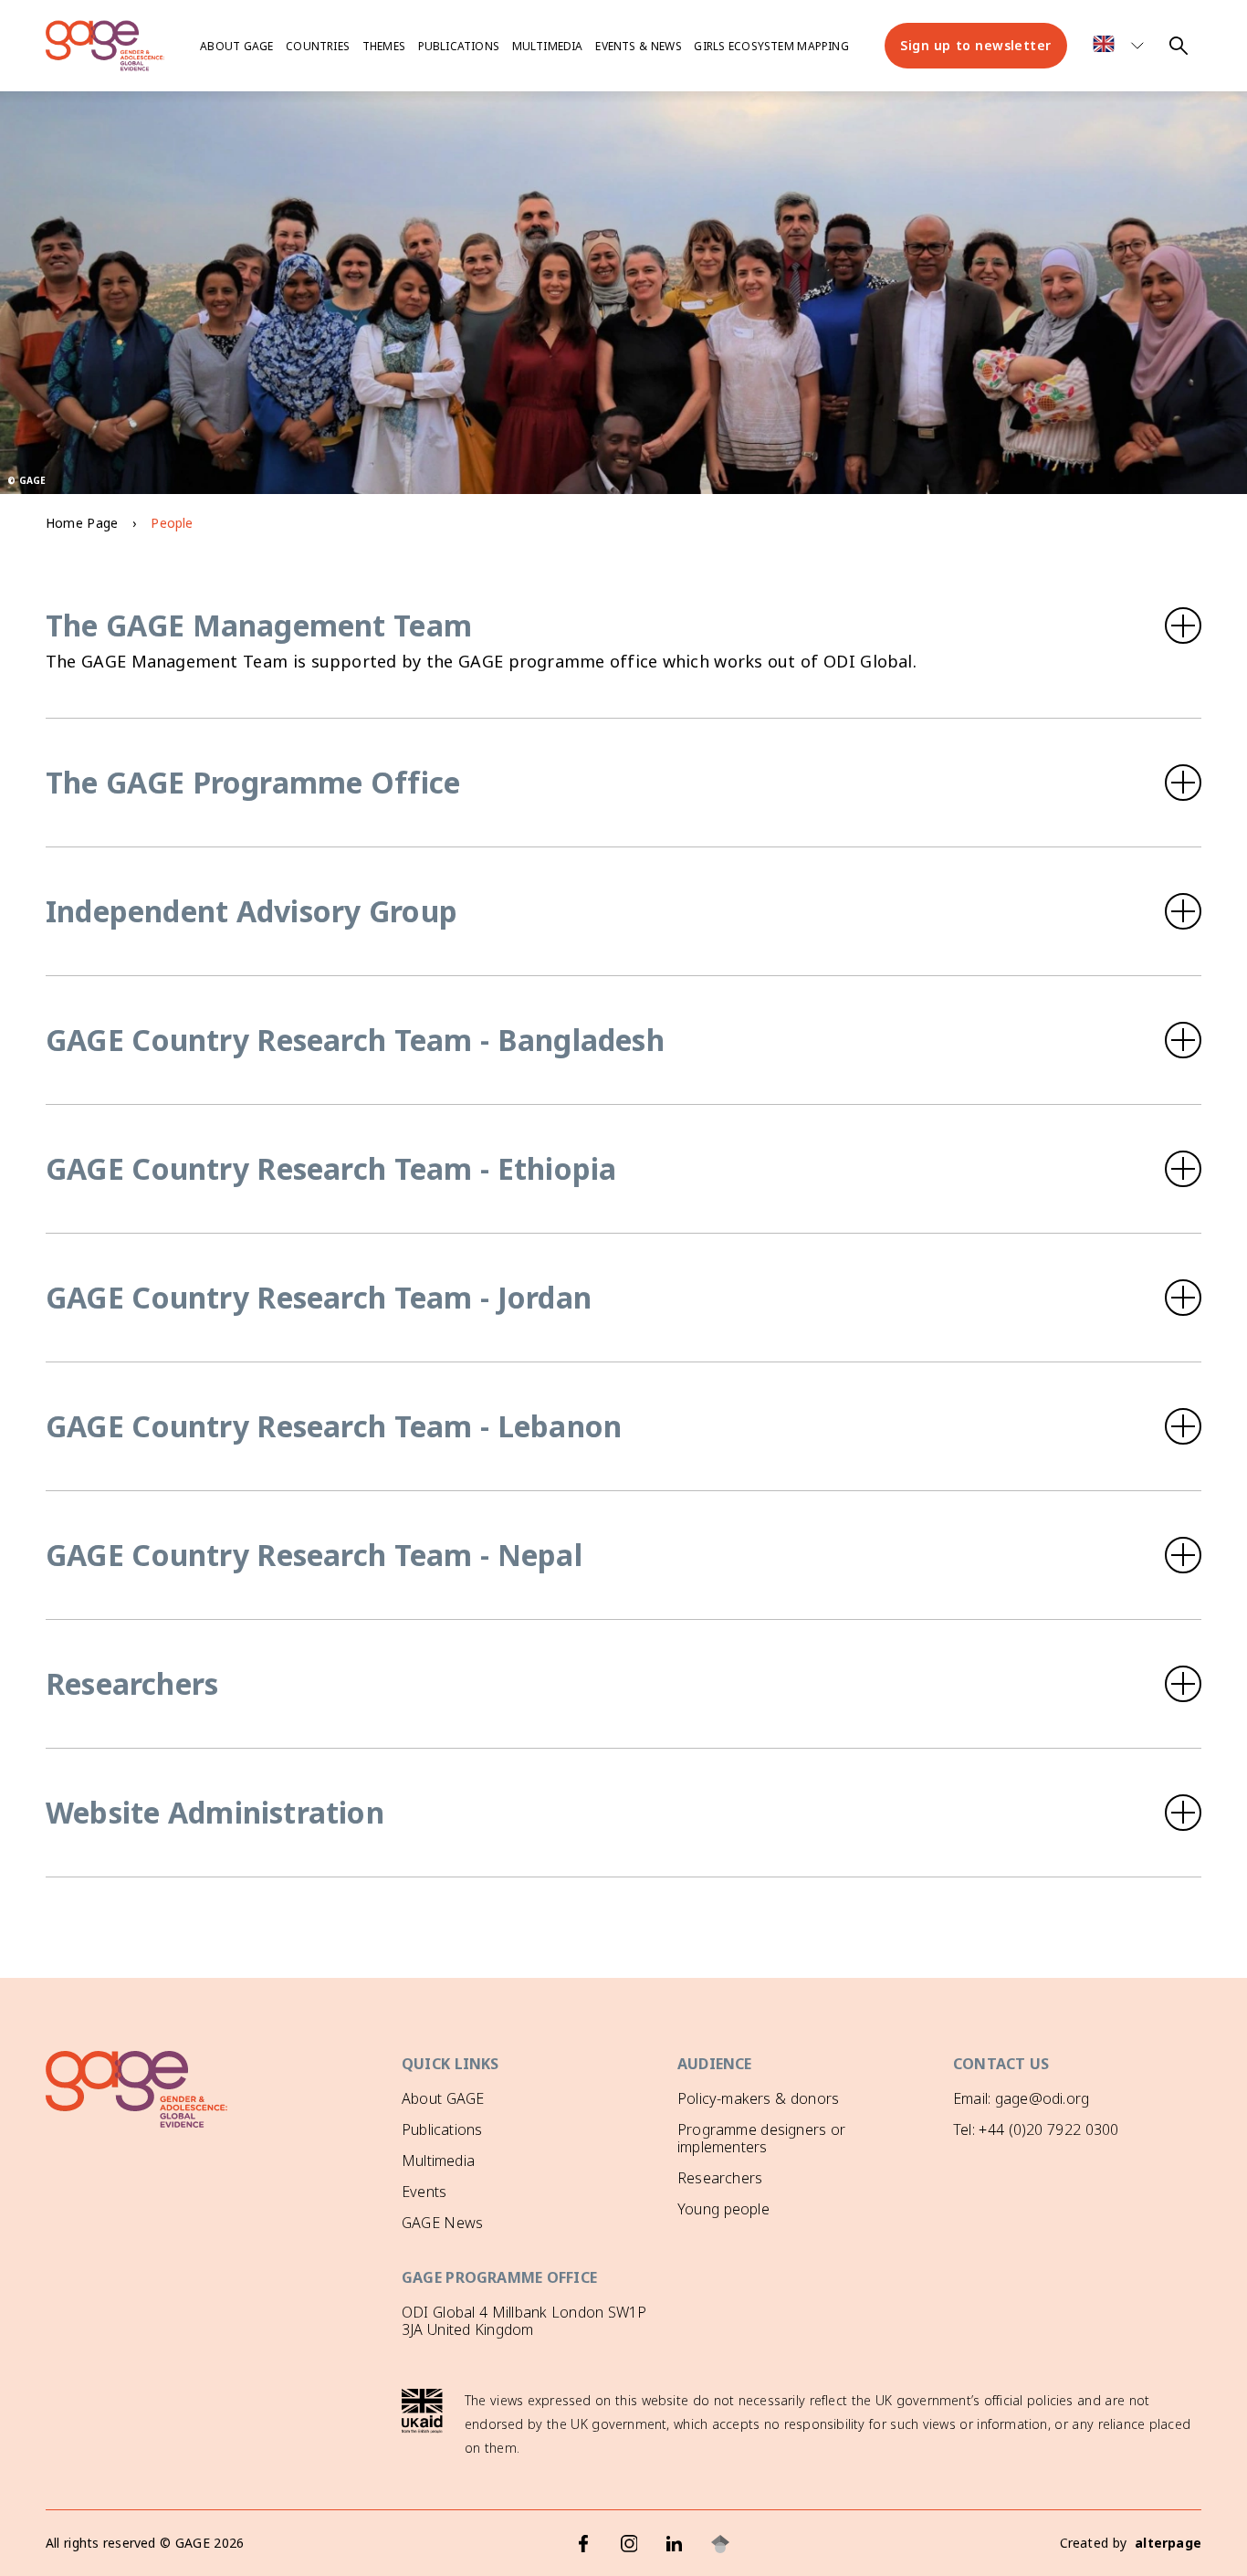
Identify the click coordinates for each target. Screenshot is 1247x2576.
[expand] (623, 626)
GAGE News (442, 2223)
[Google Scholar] (720, 2544)
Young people (723, 2209)
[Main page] (105, 46)
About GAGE (443, 2098)
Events (424, 2192)
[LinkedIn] (675, 2544)
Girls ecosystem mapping (771, 46)
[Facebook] (583, 2544)
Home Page (82, 523)
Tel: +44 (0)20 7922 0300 (1036, 2129)
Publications (459, 46)
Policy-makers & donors (758, 2098)
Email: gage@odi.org (1021, 2098)
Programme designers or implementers (761, 2138)
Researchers (720, 2178)
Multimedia (548, 46)
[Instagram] (629, 2544)
